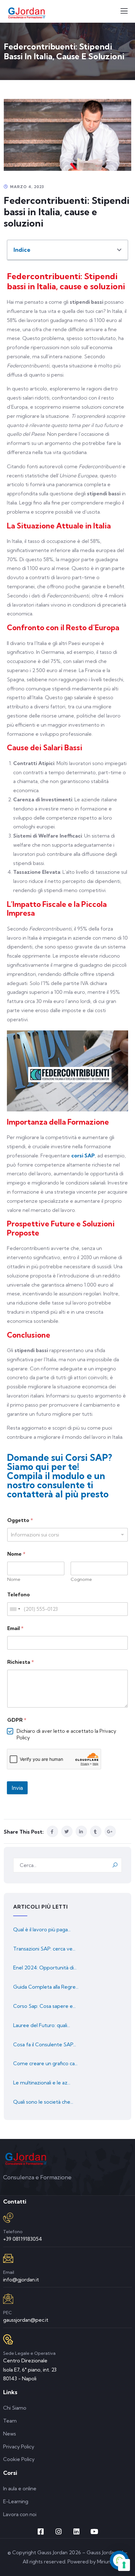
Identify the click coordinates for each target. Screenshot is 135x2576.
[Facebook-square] (41, 2532)
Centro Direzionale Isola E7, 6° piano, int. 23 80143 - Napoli (30, 2370)
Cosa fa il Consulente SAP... (45, 2044)
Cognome (81, 1579)
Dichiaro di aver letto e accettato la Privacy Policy (66, 1734)
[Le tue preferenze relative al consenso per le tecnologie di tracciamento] (124, 2565)
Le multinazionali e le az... (42, 2083)
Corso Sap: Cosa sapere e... (44, 2006)
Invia (17, 1788)
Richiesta (21, 1662)
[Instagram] (59, 2532)
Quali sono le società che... (43, 2102)
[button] (119, 250)
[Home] (26, 2159)
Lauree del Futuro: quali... (42, 2025)
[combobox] (15, 1609)
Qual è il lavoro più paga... (42, 1929)
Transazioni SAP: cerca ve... (44, 1949)
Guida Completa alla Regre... (46, 1987)
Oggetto (20, 1520)
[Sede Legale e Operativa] (8, 2339)
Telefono (19, 1595)
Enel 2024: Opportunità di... (45, 1968)
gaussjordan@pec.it (26, 2320)
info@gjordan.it (21, 2279)
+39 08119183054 (23, 2239)
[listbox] (67, 1535)
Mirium (105, 2562)
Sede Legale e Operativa (29, 2353)
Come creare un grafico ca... (45, 2063)
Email (15, 1628)
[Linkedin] (77, 2532)
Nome (14, 1579)
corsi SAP (83, 1155)
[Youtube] (94, 2532)
